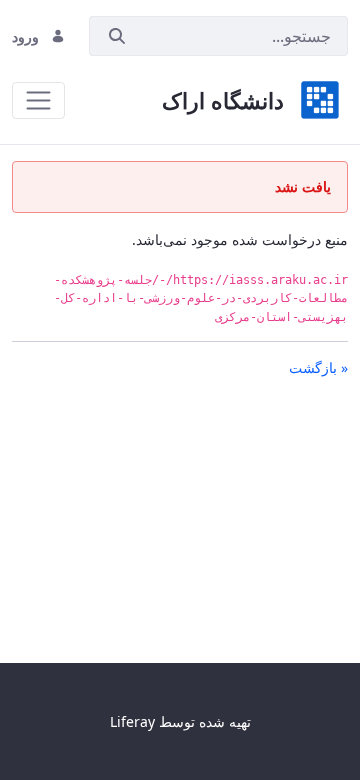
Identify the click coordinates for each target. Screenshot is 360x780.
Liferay (132, 721)
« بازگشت (318, 367)
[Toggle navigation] (38, 100)
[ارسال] (117, 36)
